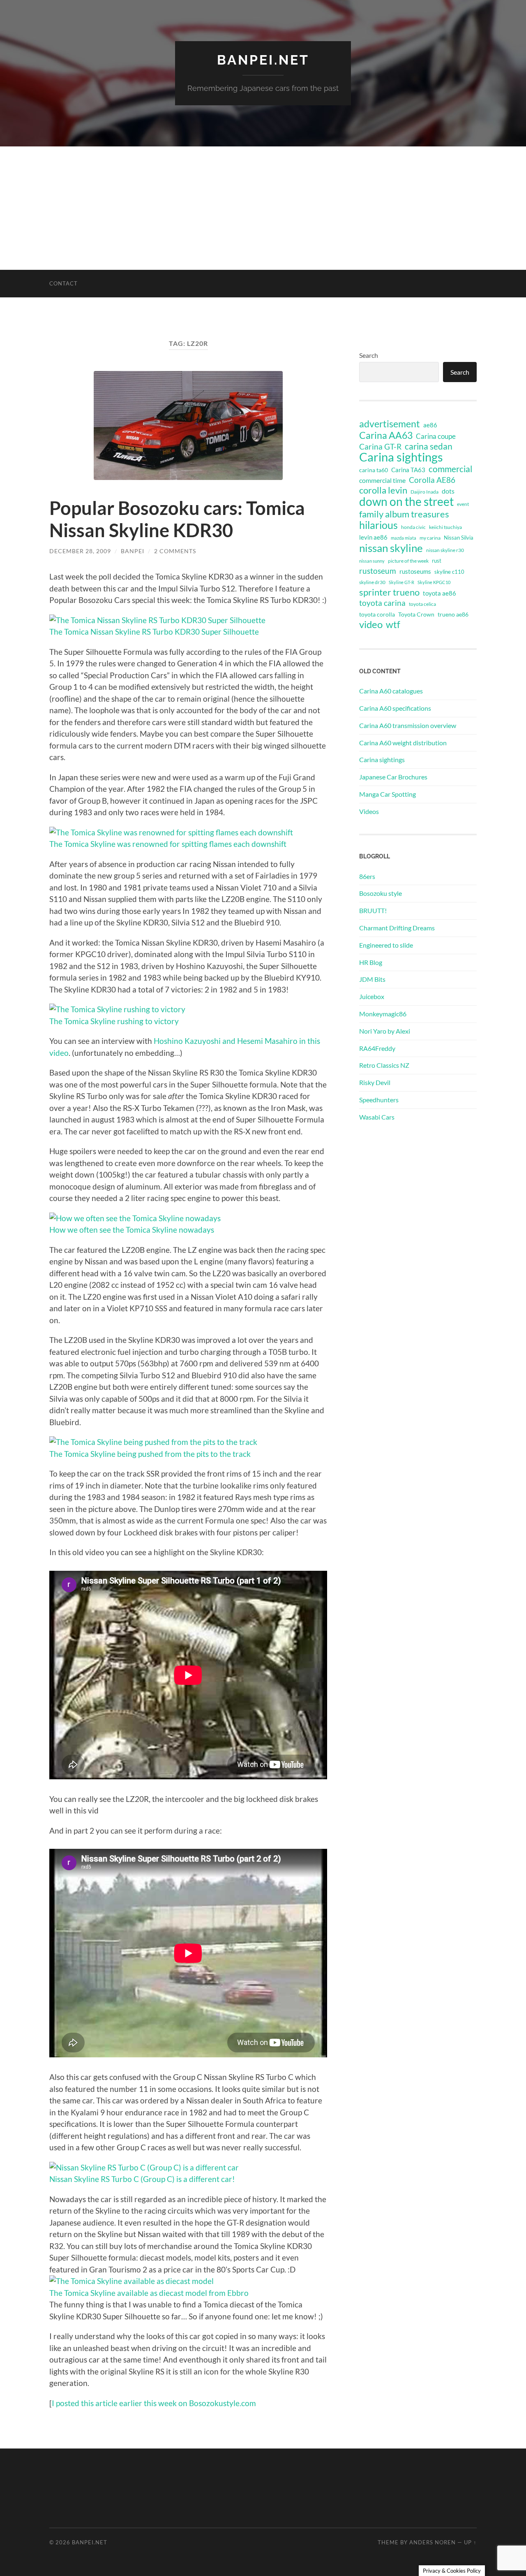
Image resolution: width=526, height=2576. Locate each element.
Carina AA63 (386, 435)
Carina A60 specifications (395, 708)
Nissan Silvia (459, 538)
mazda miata (404, 538)
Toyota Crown (416, 614)
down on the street (406, 502)
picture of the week (408, 561)
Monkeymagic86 (383, 1014)
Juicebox (372, 996)
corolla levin (383, 490)
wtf (393, 624)
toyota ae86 (439, 593)
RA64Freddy (377, 1048)
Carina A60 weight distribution (403, 743)
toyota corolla (377, 614)
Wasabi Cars (377, 1117)
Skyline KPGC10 (434, 582)
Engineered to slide (386, 945)
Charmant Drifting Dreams (397, 928)
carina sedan (429, 446)
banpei (133, 551)
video (371, 624)
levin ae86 (373, 537)
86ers (367, 876)
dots (448, 491)
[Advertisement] (263, 208)
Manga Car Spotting (388, 794)
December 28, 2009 (80, 551)
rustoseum (378, 571)
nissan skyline (391, 548)
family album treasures (404, 514)
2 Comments (175, 551)
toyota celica (422, 604)
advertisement (390, 424)
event (463, 504)
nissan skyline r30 (445, 550)
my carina (430, 538)
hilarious (378, 525)
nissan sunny (372, 561)
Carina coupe (436, 436)
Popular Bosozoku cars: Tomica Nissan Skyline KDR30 (177, 519)
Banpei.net (263, 60)
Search (369, 355)
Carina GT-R (380, 447)
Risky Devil (375, 1082)
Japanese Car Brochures (393, 777)
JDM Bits (372, 979)
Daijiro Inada (424, 492)
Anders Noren (433, 2542)
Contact (63, 283)
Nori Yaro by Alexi (385, 1031)
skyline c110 (449, 572)
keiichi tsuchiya (445, 527)
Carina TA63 (408, 470)
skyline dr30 (372, 582)
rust (437, 561)
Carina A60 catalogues (391, 691)
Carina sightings (401, 457)
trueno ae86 (453, 614)
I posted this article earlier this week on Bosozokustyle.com (154, 2403)
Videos (369, 811)
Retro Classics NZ (384, 1065)
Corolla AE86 (432, 480)
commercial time (382, 480)
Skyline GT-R (401, 582)
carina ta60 (374, 470)
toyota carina (382, 603)
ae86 (430, 425)
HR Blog (371, 962)
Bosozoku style (381, 893)
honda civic (413, 527)
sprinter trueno (389, 592)
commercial (450, 469)
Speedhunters (379, 1100)
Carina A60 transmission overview (408, 725)
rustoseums (415, 571)
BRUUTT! (373, 910)
